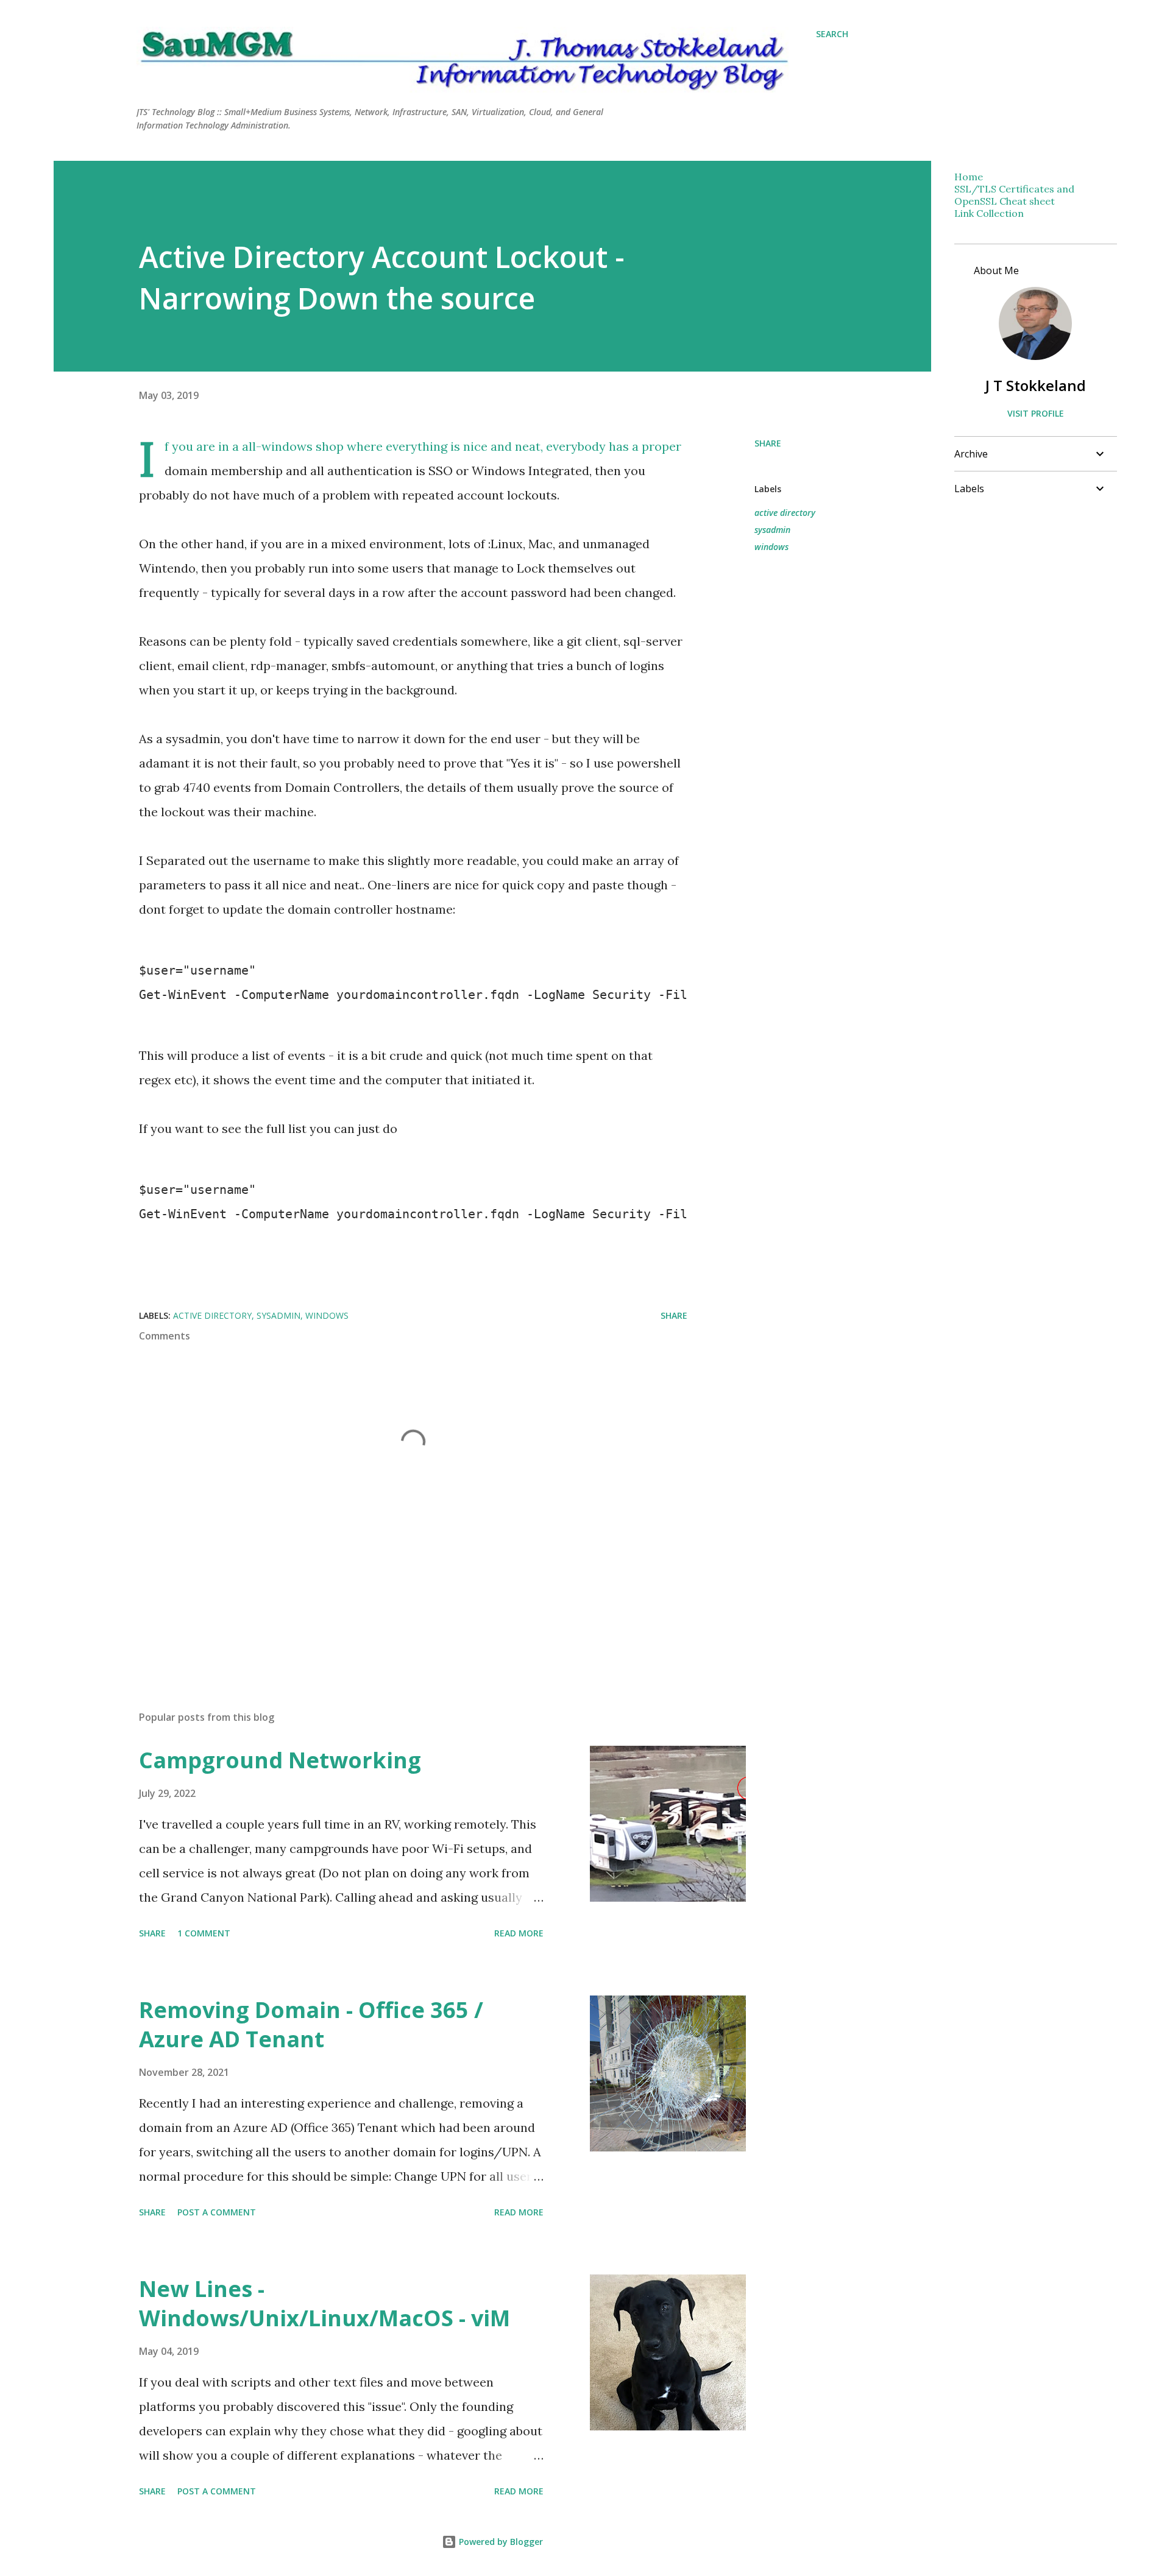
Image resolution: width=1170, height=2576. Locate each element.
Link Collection (989, 213)
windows (771, 547)
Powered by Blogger (500, 2542)
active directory (785, 513)
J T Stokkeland (1036, 385)
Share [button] (768, 443)
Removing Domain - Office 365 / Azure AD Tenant (311, 2024)
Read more (519, 1933)
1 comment (204, 1933)
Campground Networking (280, 1760)
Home (969, 177)
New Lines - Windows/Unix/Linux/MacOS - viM (324, 2303)
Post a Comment (217, 2212)
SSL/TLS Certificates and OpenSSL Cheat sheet (1014, 195)
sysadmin (772, 530)
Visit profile (1036, 413)
